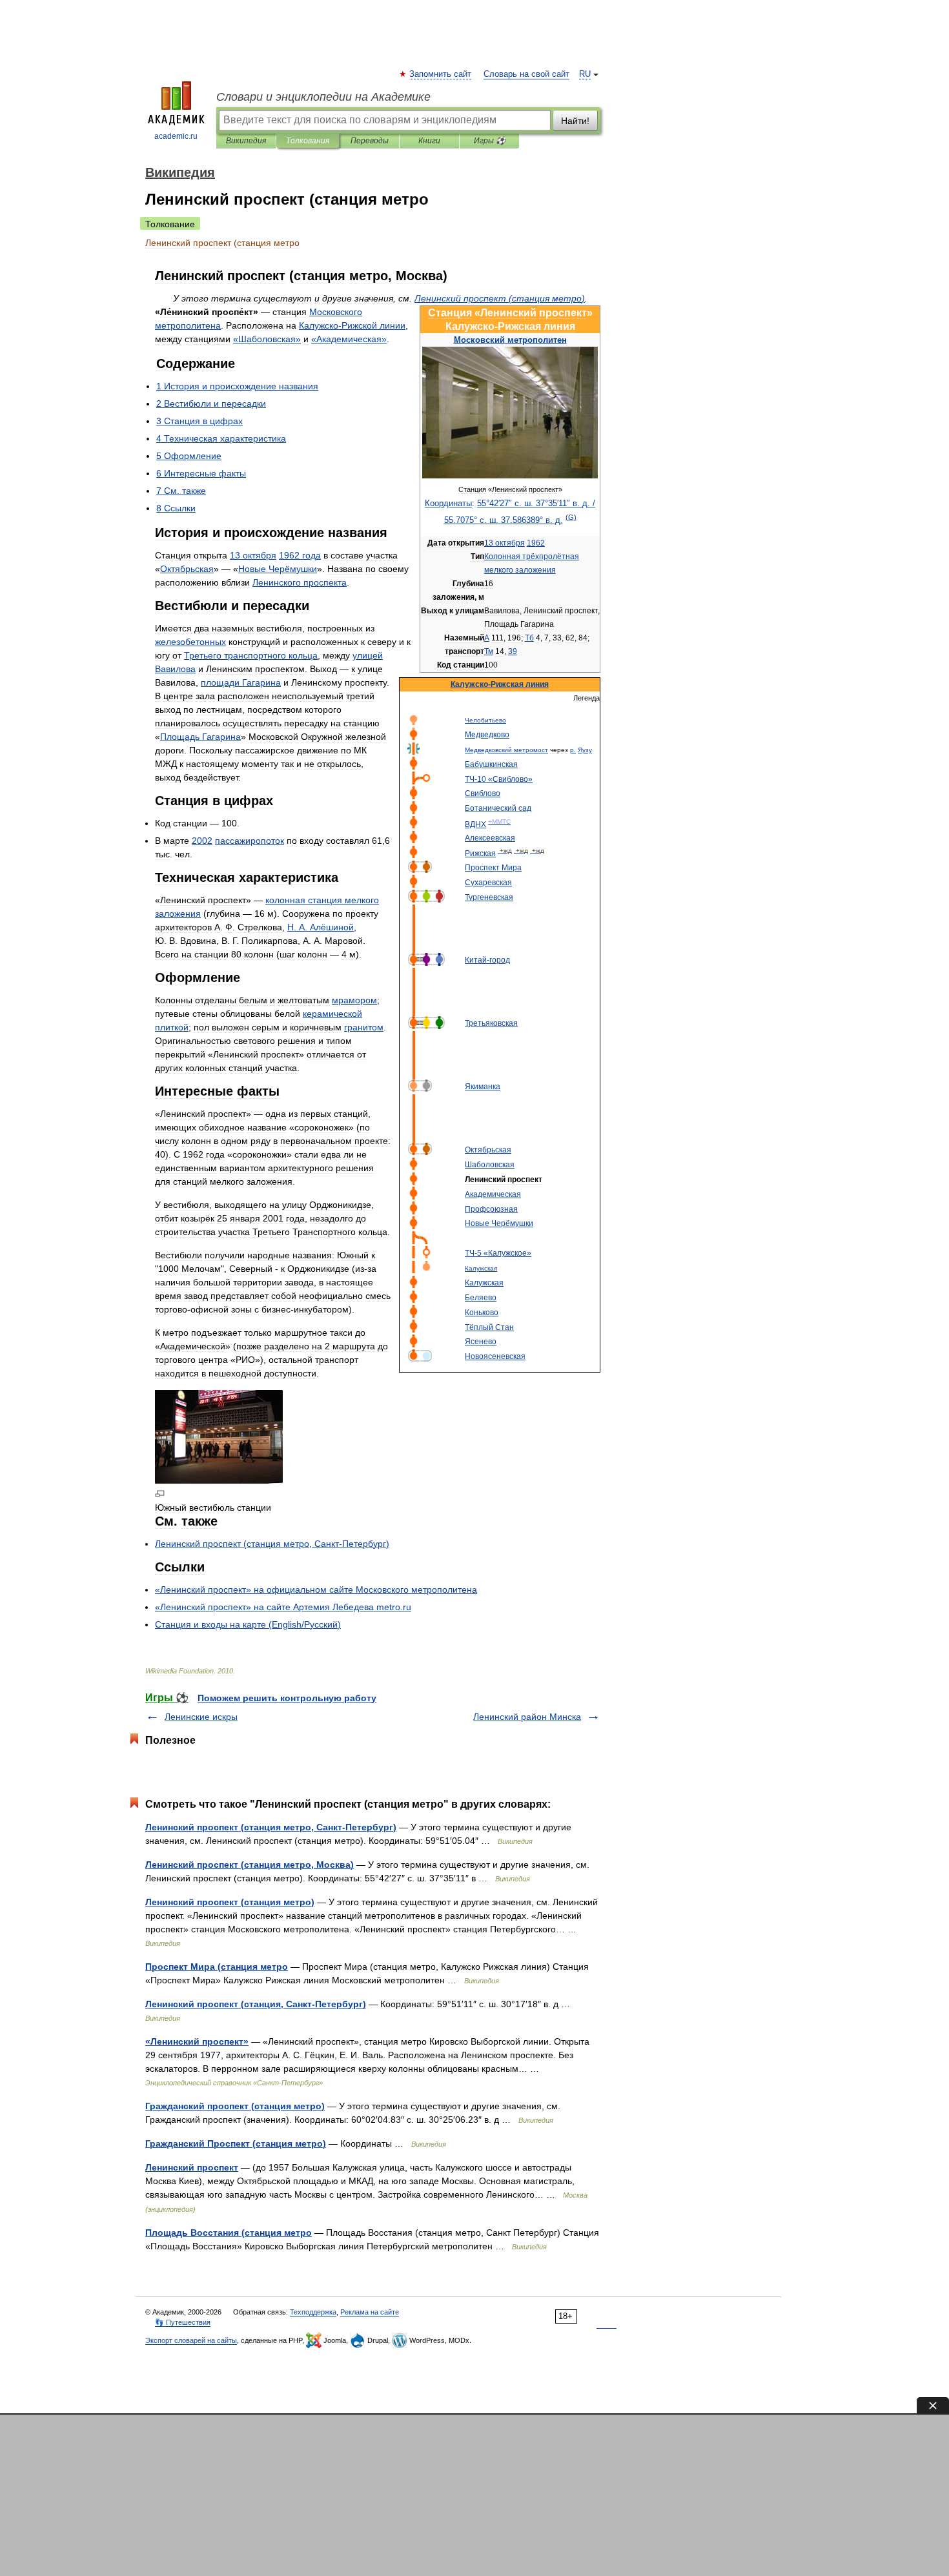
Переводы (370, 141)
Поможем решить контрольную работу (287, 1698)
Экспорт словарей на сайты (191, 2340)
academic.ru (176, 136)
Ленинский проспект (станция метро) (230, 1902)
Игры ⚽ (490, 141)
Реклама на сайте (370, 2312)
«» (267, 339)
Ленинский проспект (192, 2167)
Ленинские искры (201, 1717)
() (500, 298)
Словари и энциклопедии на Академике (323, 97)
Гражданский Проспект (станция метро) (236, 2143)
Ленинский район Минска (527, 1717)
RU (585, 74)
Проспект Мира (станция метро (217, 1967)
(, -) (272, 1544)
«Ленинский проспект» (197, 2041)
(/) (248, 1624)
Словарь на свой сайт (526, 74)
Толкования (308, 141)
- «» (499, 779)
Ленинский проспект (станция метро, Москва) (250, 1865)
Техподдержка (313, 2312)
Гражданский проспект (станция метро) (235, 2106)
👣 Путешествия (183, 2322)
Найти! (575, 121)
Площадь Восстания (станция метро (229, 2233)
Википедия (246, 141)
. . (321, 927)
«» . (283, 1607)
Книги (429, 141)
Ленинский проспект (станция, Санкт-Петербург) (256, 2004)
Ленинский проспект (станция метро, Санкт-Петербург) (271, 1827)
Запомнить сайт (441, 74)
